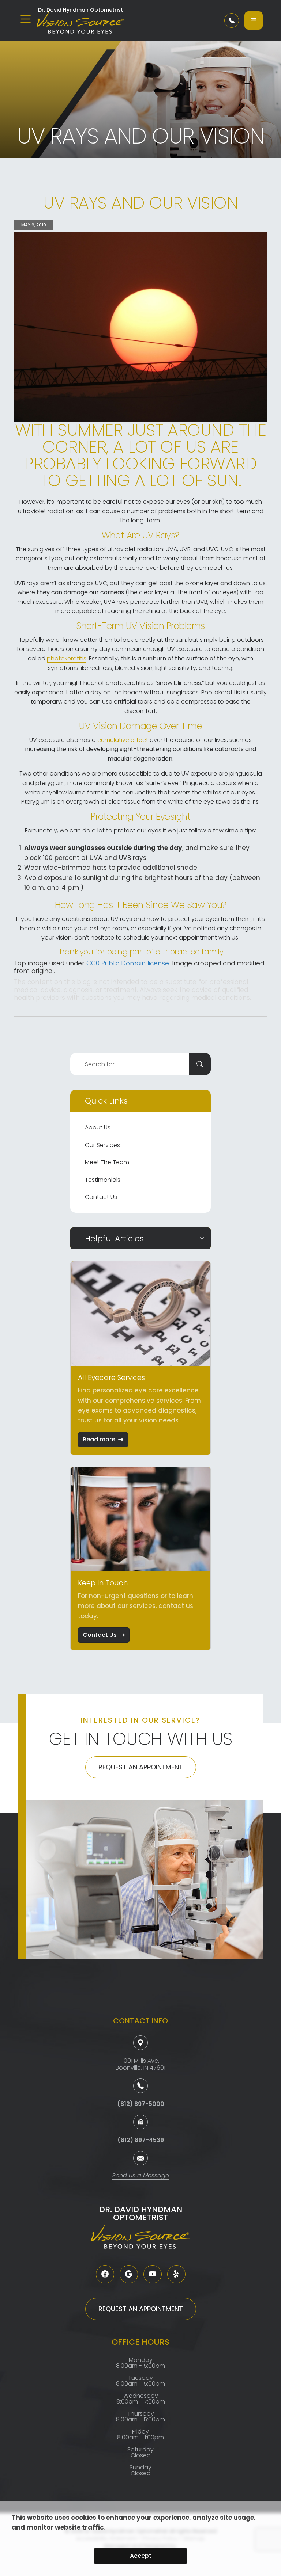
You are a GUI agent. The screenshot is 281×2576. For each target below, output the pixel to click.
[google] (129, 2274)
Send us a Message (141, 2176)
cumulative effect (123, 740)
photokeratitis (67, 658)
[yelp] (176, 2274)
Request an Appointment (141, 1767)
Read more (99, 1439)
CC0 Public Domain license (128, 963)
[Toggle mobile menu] (26, 19)
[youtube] (153, 2274)
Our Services (102, 1145)
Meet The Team (107, 1162)
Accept (141, 2556)
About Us (98, 1127)
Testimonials (103, 1180)
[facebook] (105, 2274)
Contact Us (101, 1197)
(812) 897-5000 (141, 2104)
